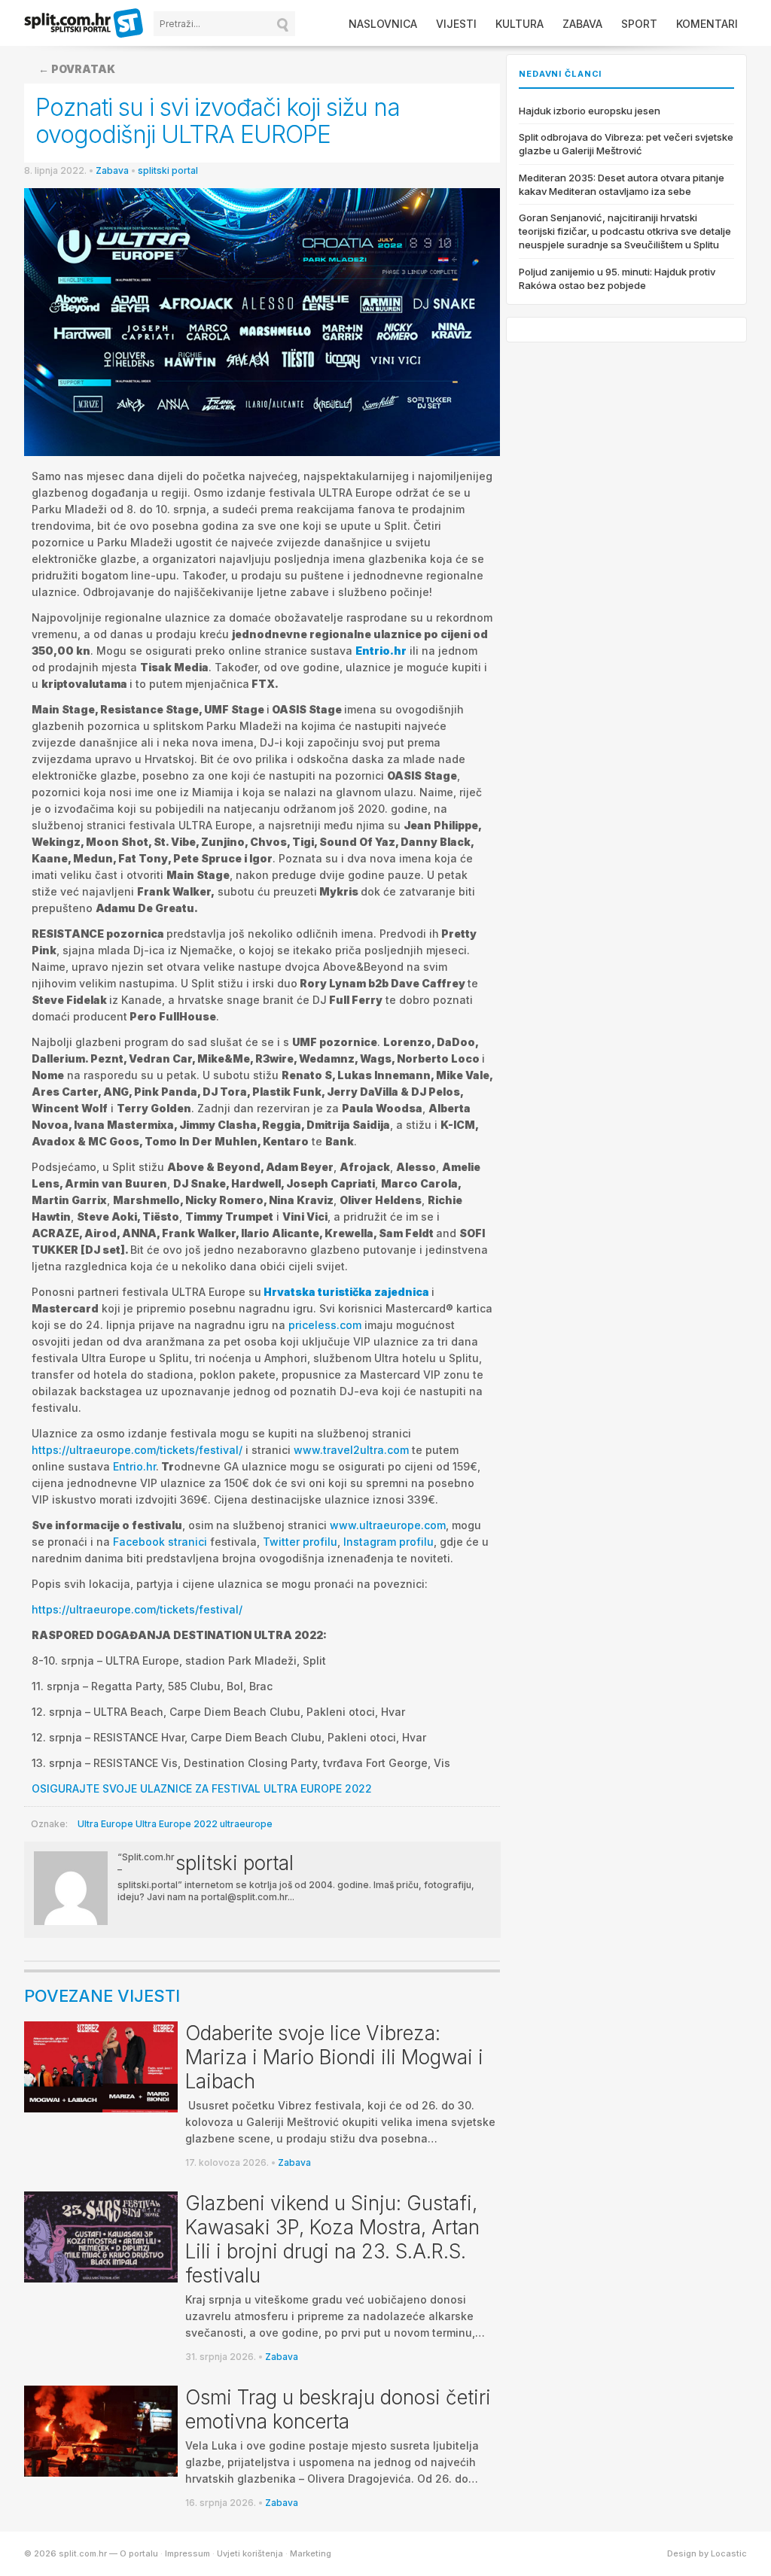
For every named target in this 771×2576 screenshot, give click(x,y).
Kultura (520, 24)
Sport (639, 24)
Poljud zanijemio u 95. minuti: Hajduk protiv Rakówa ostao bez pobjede (617, 278)
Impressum (187, 2553)
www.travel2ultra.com (351, 1450)
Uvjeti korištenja (250, 2553)
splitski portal (168, 170)
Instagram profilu (389, 1542)
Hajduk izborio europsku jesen (590, 111)
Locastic (729, 2553)
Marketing (311, 2553)
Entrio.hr (381, 651)
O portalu (139, 2553)
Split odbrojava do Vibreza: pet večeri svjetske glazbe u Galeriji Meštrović (626, 144)
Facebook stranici (160, 1542)
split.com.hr (84, 24)
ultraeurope (246, 1824)
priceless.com (325, 1325)
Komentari (707, 24)
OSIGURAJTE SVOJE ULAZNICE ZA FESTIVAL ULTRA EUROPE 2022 (202, 1788)
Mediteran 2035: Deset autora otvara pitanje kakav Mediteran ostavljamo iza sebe (622, 184)
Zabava (582, 24)
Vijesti (456, 24)
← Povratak (77, 69)
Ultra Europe (105, 1824)
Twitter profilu (300, 1542)
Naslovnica (383, 24)
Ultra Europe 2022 (177, 1824)
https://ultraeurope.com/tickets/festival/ (137, 1450)
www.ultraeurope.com (388, 1525)
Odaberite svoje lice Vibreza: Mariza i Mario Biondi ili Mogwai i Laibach (334, 2057)
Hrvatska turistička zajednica (346, 1292)
